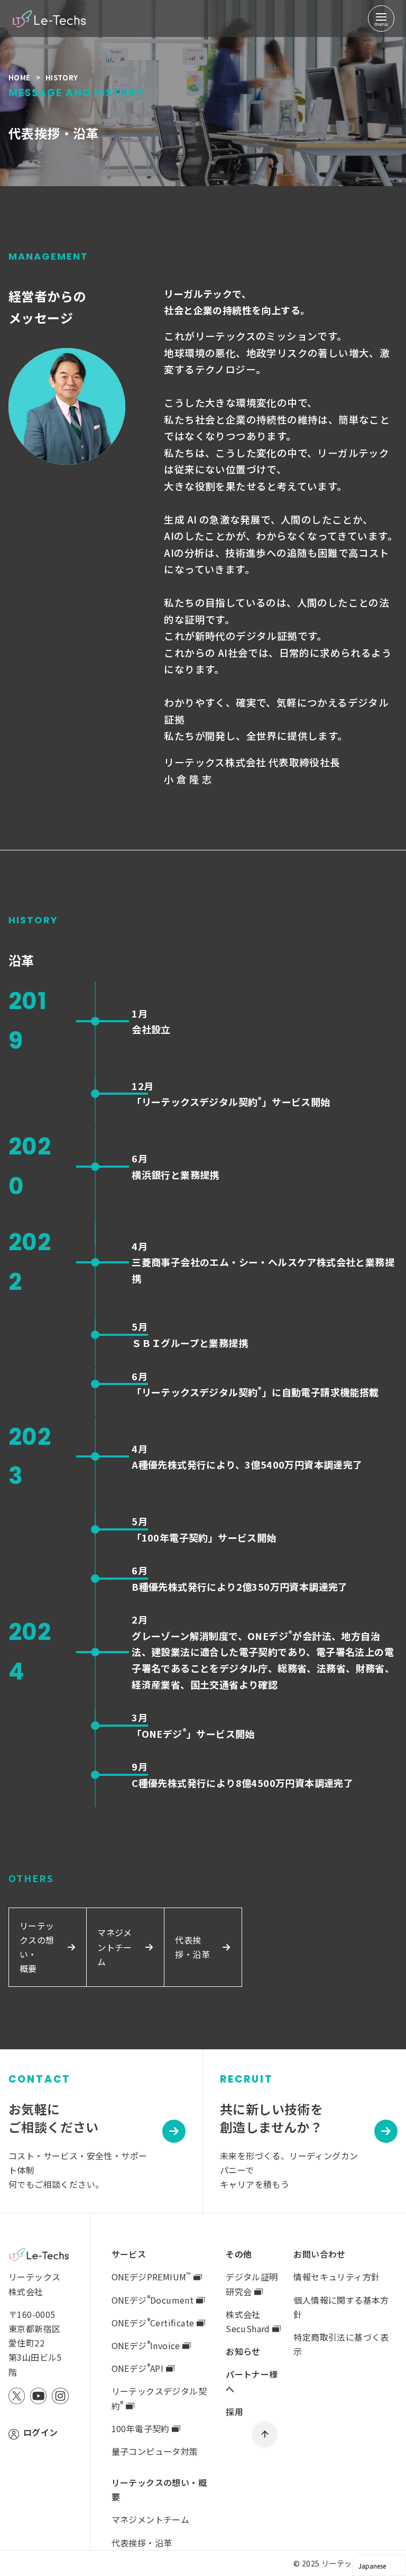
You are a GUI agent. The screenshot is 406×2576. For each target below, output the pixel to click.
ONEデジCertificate (154, 2323)
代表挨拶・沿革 (142, 2543)
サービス (129, 2254)
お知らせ (243, 2351)
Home (20, 77)
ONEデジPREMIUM (151, 2277)
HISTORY (62, 77)
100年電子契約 (142, 2428)
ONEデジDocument (154, 2300)
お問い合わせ (319, 2254)
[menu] (381, 19)
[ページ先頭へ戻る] (265, 2435)
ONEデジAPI (139, 2368)
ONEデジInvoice (147, 2345)
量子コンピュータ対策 (155, 2451)
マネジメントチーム (151, 2519)
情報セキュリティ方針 (336, 2277)
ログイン (41, 2432)
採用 (234, 2412)
